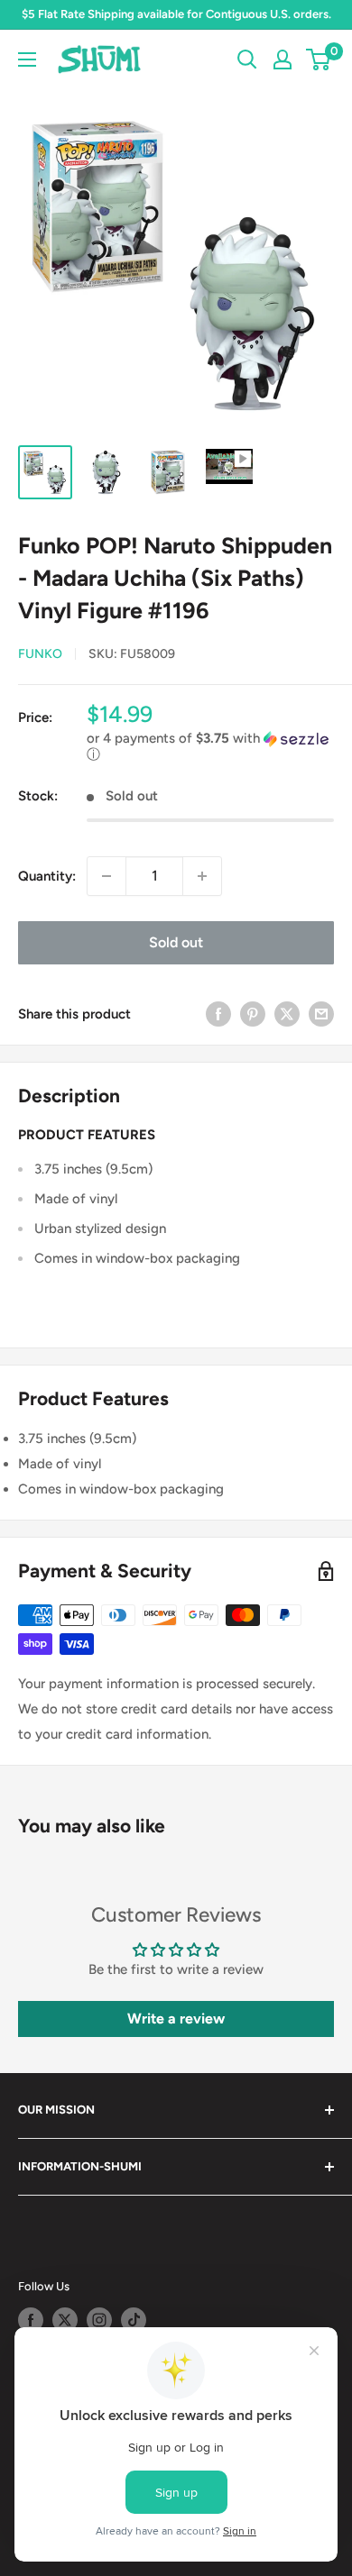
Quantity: (47, 876)
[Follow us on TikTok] (134, 2320)
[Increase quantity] (202, 876)
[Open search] (247, 59)
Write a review (176, 2019)
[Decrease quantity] (107, 876)
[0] (319, 59)
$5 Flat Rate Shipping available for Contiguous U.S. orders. (176, 14)
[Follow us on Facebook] (31, 2320)
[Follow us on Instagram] (99, 2320)
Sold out (176, 942)
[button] (210, 747)
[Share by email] (321, 1014)
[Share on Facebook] (218, 1014)
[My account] (283, 59)
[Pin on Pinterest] (253, 1014)
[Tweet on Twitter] (287, 1014)
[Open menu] (27, 59)
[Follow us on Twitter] (65, 2320)
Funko (40, 654)
